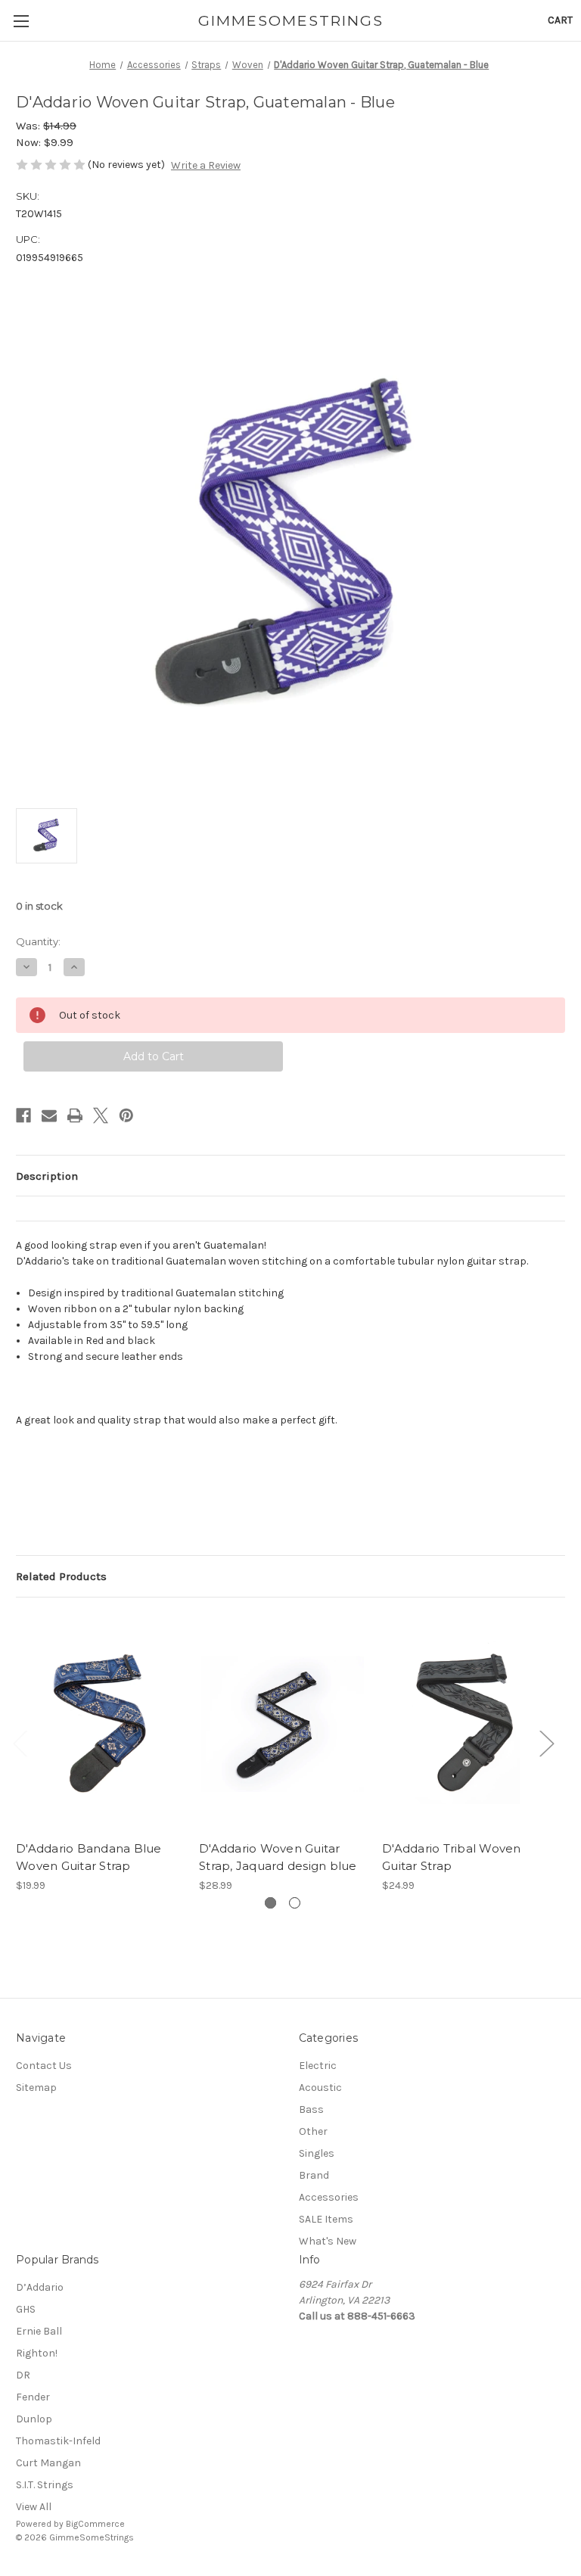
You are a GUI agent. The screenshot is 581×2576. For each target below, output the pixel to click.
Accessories (329, 2197)
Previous (20, 1743)
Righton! (37, 2353)
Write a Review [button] (206, 165)
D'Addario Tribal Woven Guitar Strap (452, 1857)
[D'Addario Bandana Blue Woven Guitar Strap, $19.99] (99, 1723)
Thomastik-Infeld (58, 2441)
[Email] (49, 1115)
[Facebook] (23, 1115)
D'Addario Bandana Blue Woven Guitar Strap (89, 1857)
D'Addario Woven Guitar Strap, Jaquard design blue (278, 1857)
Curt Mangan (48, 2463)
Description (47, 1176)
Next (546, 1743)
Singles (317, 2153)
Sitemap (36, 2088)
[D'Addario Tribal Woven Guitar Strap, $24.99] (466, 1723)
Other (313, 2131)
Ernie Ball (39, 2331)
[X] (101, 1115)
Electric (318, 2066)
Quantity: (38, 941)
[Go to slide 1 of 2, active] (270, 1903)
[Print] (75, 1115)
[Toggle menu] (21, 21)
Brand (314, 2175)
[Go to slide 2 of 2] (295, 1903)
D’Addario (40, 2287)
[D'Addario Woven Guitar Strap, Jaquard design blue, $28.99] (283, 1723)
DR (23, 2375)
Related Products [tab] (61, 1576)
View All (34, 2507)
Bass (311, 2109)
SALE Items (326, 2219)
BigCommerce (95, 2524)
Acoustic (320, 2088)
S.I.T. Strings (45, 2485)
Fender (33, 2397)
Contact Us (44, 2066)
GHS (26, 2309)
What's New (328, 2241)
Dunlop (34, 2419)
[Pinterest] (126, 1115)
